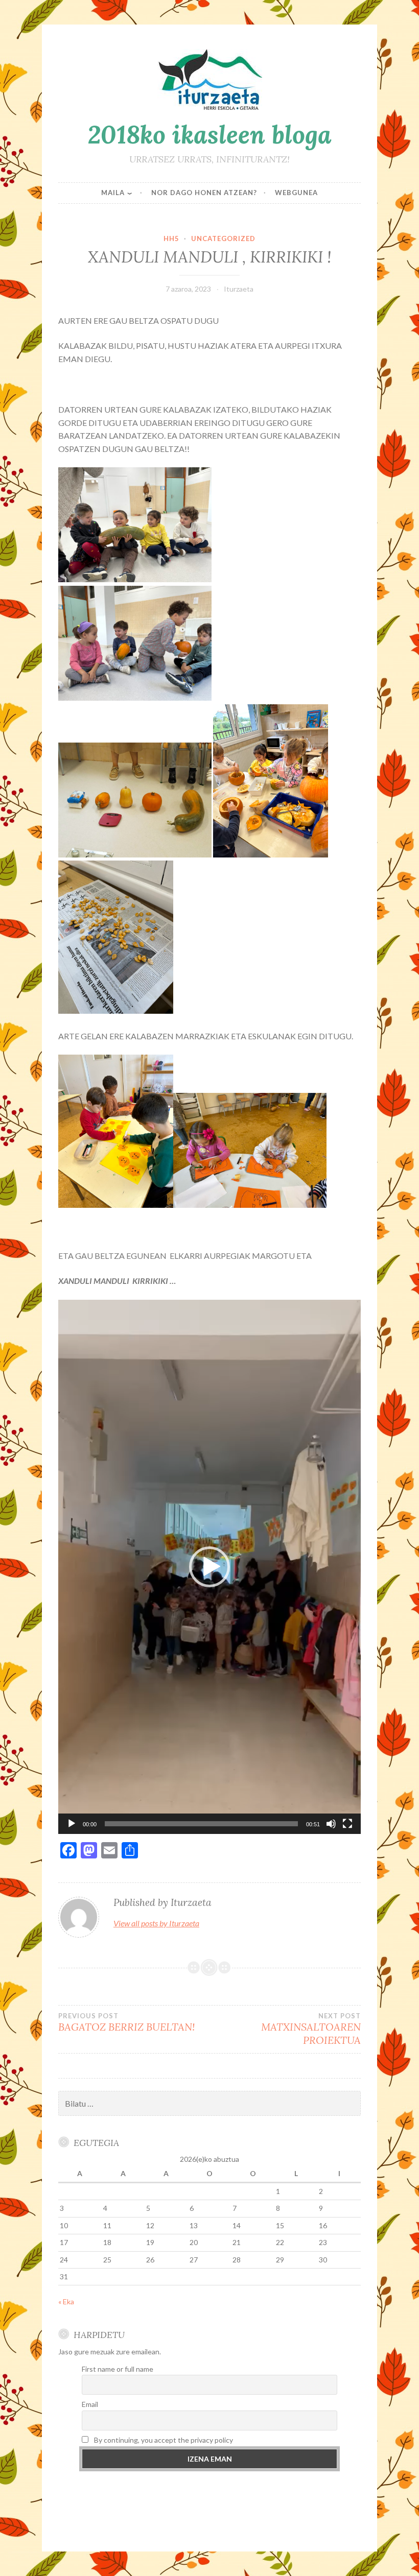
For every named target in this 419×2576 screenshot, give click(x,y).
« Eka (66, 2301)
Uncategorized (223, 238)
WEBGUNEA (296, 193)
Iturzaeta (239, 289)
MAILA (113, 193)
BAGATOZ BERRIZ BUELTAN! (126, 2022)
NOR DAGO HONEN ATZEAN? (204, 193)
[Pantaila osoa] (347, 1824)
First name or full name (118, 2369)
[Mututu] (331, 1824)
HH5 (171, 238)
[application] (209, 1567)
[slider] (201, 1824)
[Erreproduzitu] (72, 1824)
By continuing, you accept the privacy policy (163, 2440)
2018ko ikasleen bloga (210, 134)
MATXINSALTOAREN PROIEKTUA (311, 2029)
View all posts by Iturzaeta (156, 1923)
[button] (209, 1567)
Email (90, 2404)
